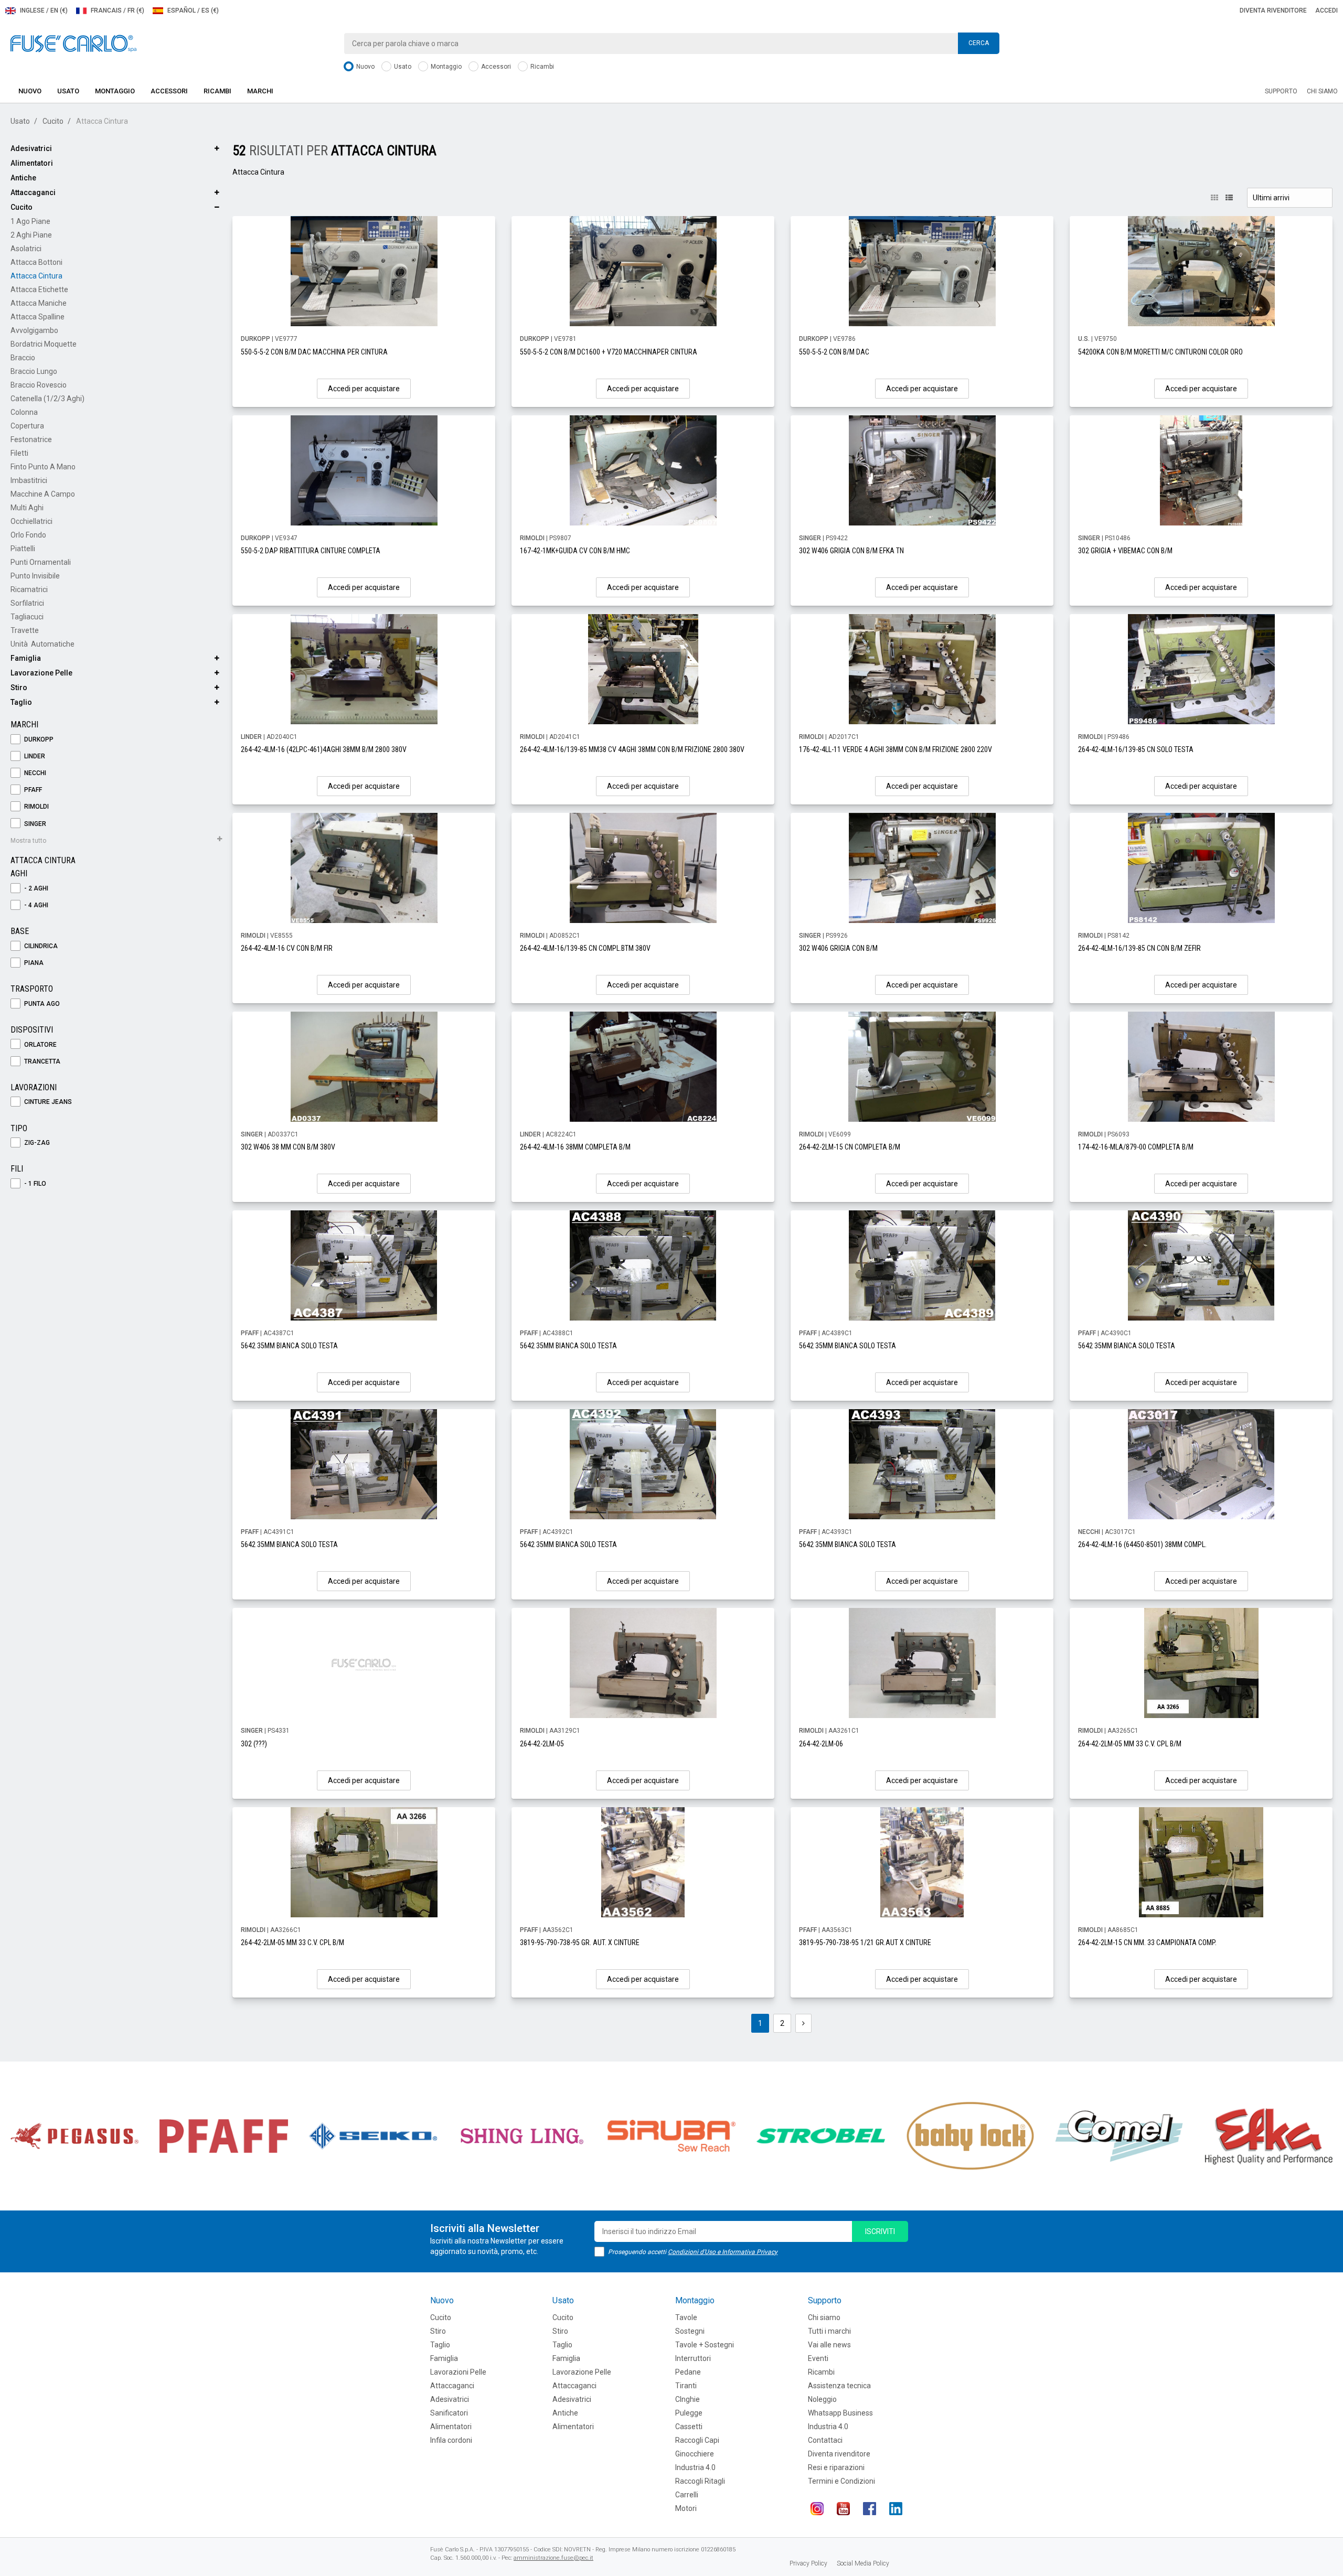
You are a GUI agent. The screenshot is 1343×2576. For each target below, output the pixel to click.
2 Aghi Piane (31, 235)
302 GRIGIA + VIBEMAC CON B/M (1125, 551)
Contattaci (825, 2440)
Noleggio (822, 2399)
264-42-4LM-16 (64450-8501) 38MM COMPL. (1142, 1544)
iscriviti (880, 2231)
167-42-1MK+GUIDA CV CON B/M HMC (575, 551)
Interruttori (693, 2358)
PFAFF (32, 790)
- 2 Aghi (35, 888)
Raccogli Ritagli (700, 2481)
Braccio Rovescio (39, 385)
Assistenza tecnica (839, 2386)
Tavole (686, 2317)
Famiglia (26, 658)
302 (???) (254, 1744)
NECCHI (34, 773)
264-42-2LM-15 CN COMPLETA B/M (850, 1147)
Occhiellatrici (31, 521)
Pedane (688, 2372)
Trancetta (41, 1061)
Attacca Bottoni (36, 262)
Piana (33, 963)
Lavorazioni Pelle (458, 2372)
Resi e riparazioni (836, 2467)
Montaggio (445, 67)
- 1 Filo (34, 1184)
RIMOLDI (36, 807)
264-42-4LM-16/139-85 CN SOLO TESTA (1136, 749)
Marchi (260, 91)
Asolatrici (26, 249)
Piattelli (23, 549)
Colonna (24, 412)
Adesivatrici (31, 148)
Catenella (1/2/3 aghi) (47, 399)
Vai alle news (829, 2345)
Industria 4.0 (695, 2467)
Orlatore (40, 1045)
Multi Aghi (27, 508)
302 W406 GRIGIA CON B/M (838, 948)
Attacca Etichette (39, 289)
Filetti (19, 453)
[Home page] (73, 43)
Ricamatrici (29, 589)
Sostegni (690, 2331)
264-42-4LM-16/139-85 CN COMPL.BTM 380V (585, 948)
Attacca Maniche (39, 303)
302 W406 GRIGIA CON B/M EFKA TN (851, 551)
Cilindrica (40, 946)
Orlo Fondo (28, 535)
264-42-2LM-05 (542, 1744)
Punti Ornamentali (41, 562)
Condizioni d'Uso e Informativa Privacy (723, 2252)
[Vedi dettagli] (364, 271)
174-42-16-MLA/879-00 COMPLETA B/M (1136, 1147)
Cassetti (689, 2427)
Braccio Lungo (34, 371)
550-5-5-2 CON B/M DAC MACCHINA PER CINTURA (314, 352)
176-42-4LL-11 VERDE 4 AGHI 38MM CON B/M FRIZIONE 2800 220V (896, 749)
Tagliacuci (27, 617)
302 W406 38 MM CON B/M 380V (288, 1147)
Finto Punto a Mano (43, 467)
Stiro (19, 688)
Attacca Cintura (36, 276)
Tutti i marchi (829, 2331)
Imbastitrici (29, 480)
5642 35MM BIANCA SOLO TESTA (289, 1346)
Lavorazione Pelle (41, 673)
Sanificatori (449, 2413)
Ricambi (541, 67)
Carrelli (687, 2495)
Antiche (23, 178)
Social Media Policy (863, 2563)
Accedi (1326, 10)
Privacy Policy (808, 2563)
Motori (686, 2508)
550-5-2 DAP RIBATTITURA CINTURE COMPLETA (311, 551)
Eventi (818, 2358)
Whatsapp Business (840, 2413)
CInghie (688, 2399)
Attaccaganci (33, 192)
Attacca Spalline (38, 317)
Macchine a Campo (43, 494)
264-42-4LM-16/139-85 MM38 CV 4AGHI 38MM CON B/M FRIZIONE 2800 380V (632, 749)
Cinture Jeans (47, 1102)
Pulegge (689, 2413)
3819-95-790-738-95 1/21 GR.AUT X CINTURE (865, 1942)
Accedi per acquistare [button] (364, 389)
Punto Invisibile (35, 576)
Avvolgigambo (34, 330)
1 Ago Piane (30, 221)
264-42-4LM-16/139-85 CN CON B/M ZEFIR (1139, 948)
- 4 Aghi (35, 905)
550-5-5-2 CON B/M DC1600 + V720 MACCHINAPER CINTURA (609, 352)
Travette (25, 630)
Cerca (979, 43)
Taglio (21, 702)
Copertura (27, 426)
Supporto (1281, 91)
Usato (402, 67)
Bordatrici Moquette (44, 344)
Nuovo (365, 67)
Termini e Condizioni (841, 2481)
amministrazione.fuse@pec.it (553, 2558)
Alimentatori (32, 163)
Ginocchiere (695, 2454)
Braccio (23, 358)
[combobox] (671, 44)
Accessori (495, 67)
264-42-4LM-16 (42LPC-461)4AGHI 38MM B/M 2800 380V (324, 749)
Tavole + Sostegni (705, 2345)
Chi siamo (1322, 91)
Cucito (53, 121)
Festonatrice (31, 439)
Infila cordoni (451, 2440)
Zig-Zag (36, 1143)
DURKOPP (38, 739)
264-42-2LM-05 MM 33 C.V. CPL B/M (1130, 1744)
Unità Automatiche (42, 644)
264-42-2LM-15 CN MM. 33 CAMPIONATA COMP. (1147, 1942)
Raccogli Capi (697, 2440)
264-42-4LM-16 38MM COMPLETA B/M (575, 1147)
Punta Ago (41, 1004)
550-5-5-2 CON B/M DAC (834, 352)
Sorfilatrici (27, 603)
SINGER (34, 824)
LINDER (34, 756)
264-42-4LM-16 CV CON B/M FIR (287, 948)
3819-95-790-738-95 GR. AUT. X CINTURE (580, 1942)
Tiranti (686, 2386)
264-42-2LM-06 (821, 1744)
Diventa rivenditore (1273, 10)
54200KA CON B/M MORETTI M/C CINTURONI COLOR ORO (1160, 352)
